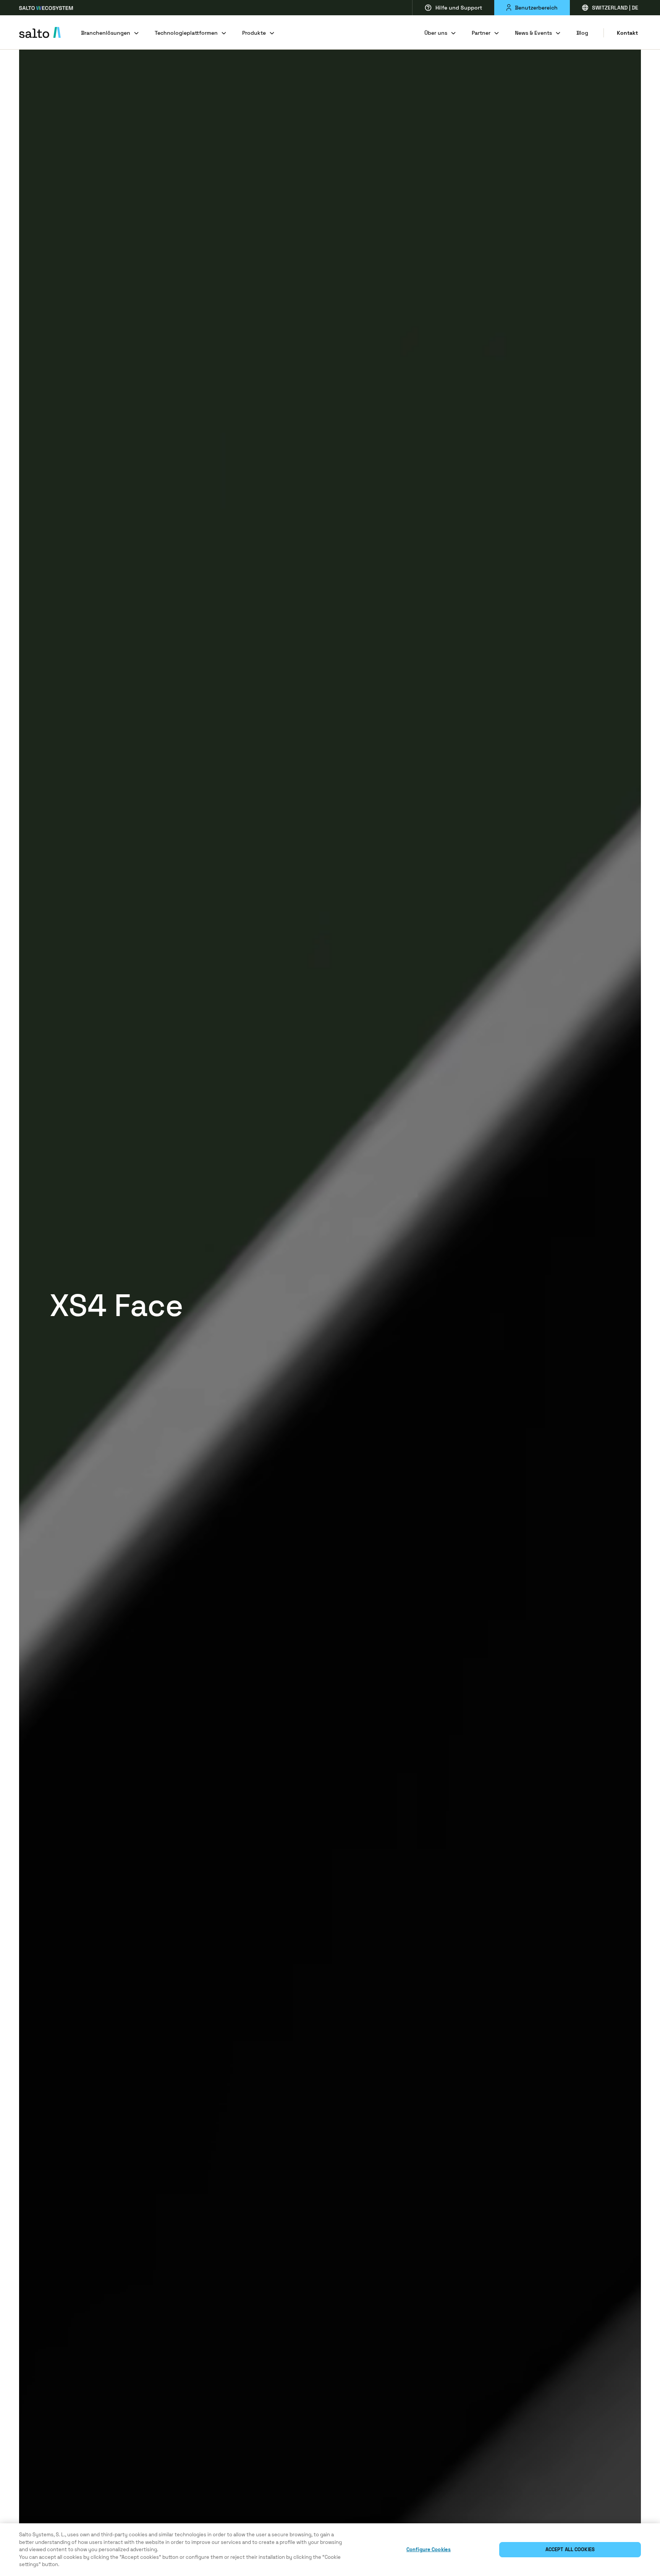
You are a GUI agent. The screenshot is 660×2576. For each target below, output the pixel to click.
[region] (330, 2550)
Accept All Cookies (570, 2549)
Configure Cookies (429, 2549)
